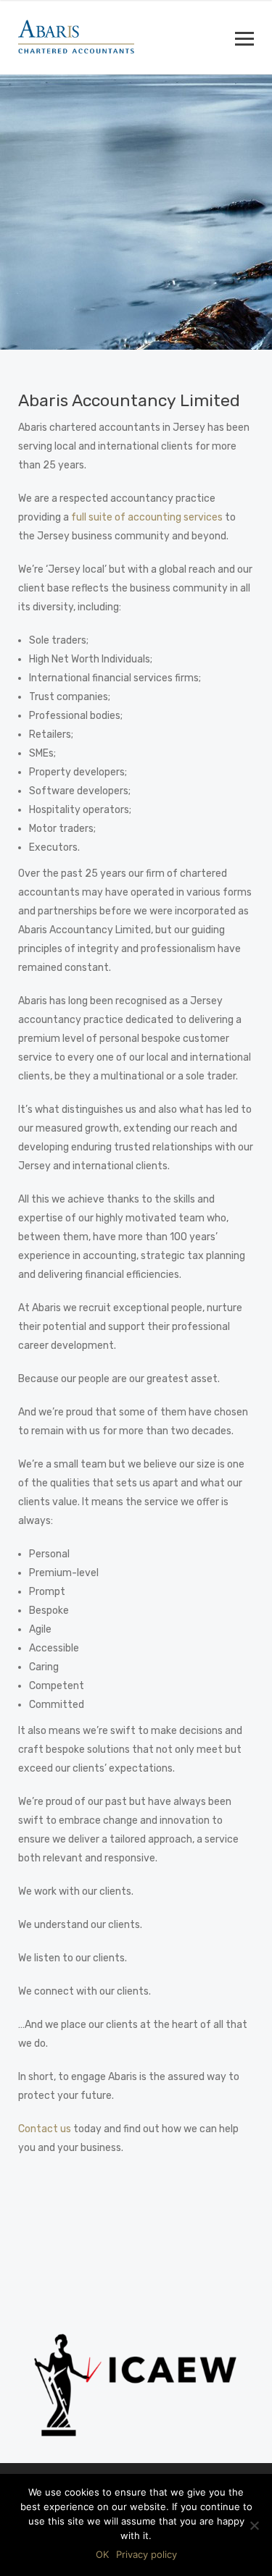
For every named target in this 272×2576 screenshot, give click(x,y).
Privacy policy (147, 2554)
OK (102, 2554)
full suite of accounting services (147, 517)
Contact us (45, 2129)
